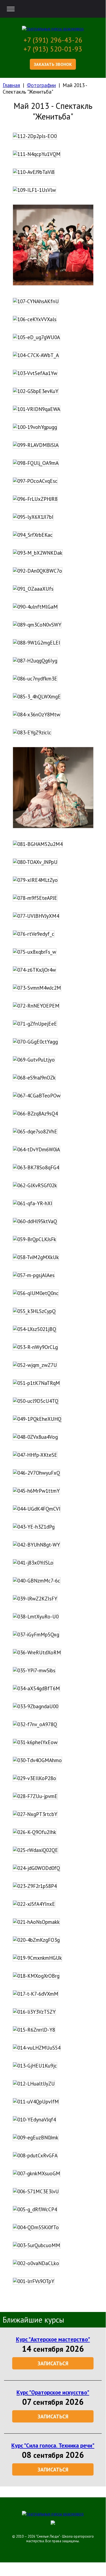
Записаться (53, 2363)
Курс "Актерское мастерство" (53, 2339)
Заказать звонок (53, 64)
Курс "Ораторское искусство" (53, 2392)
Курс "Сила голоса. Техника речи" (53, 2445)
